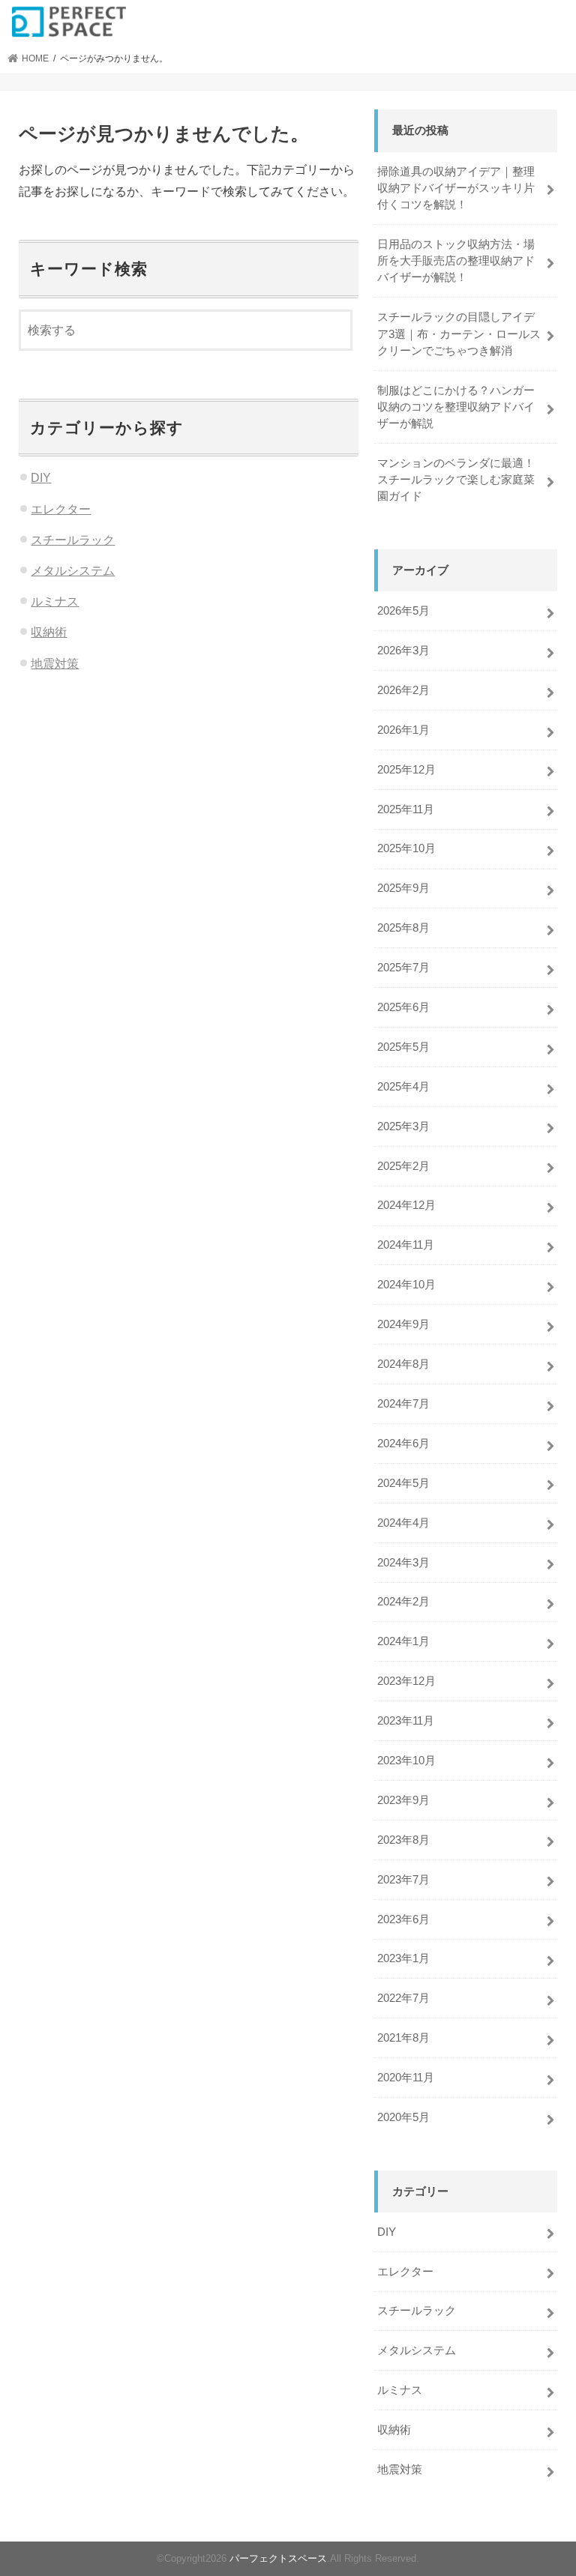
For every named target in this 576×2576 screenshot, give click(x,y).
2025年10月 (406, 848)
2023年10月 (406, 1761)
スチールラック (73, 540)
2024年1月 (403, 1641)
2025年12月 (406, 770)
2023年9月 (403, 1800)
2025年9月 (403, 888)
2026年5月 (403, 611)
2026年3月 (403, 651)
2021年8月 (403, 2038)
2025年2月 (403, 1166)
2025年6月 (403, 1007)
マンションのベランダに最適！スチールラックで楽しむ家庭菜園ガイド (456, 480)
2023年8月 (403, 1840)
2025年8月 (403, 928)
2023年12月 (406, 1681)
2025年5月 (403, 1047)
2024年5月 (403, 1483)
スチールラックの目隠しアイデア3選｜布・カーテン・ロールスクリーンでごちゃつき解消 (459, 334)
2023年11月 (406, 1721)
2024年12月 (406, 1205)
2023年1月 (403, 1958)
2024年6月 (403, 1444)
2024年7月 (403, 1404)
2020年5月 (403, 2117)
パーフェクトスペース (278, 2558)
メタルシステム (73, 570)
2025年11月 (406, 809)
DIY (41, 477)
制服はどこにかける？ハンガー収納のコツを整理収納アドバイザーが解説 (456, 407)
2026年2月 (403, 690)
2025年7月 (403, 968)
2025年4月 (403, 1087)
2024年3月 (403, 1563)
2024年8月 (403, 1364)
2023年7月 (403, 1880)
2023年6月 (403, 1919)
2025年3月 (403, 1126)
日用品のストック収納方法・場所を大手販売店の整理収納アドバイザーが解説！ (456, 261)
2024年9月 (403, 1324)
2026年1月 (403, 730)
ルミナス (55, 601)
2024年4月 (403, 1523)
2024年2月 (403, 1602)
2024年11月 (406, 1245)
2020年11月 (406, 2078)
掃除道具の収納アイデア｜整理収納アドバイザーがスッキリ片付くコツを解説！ (456, 188)
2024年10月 (406, 1285)
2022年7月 (403, 1998)
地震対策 (55, 663)
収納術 (49, 632)
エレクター (61, 509)
